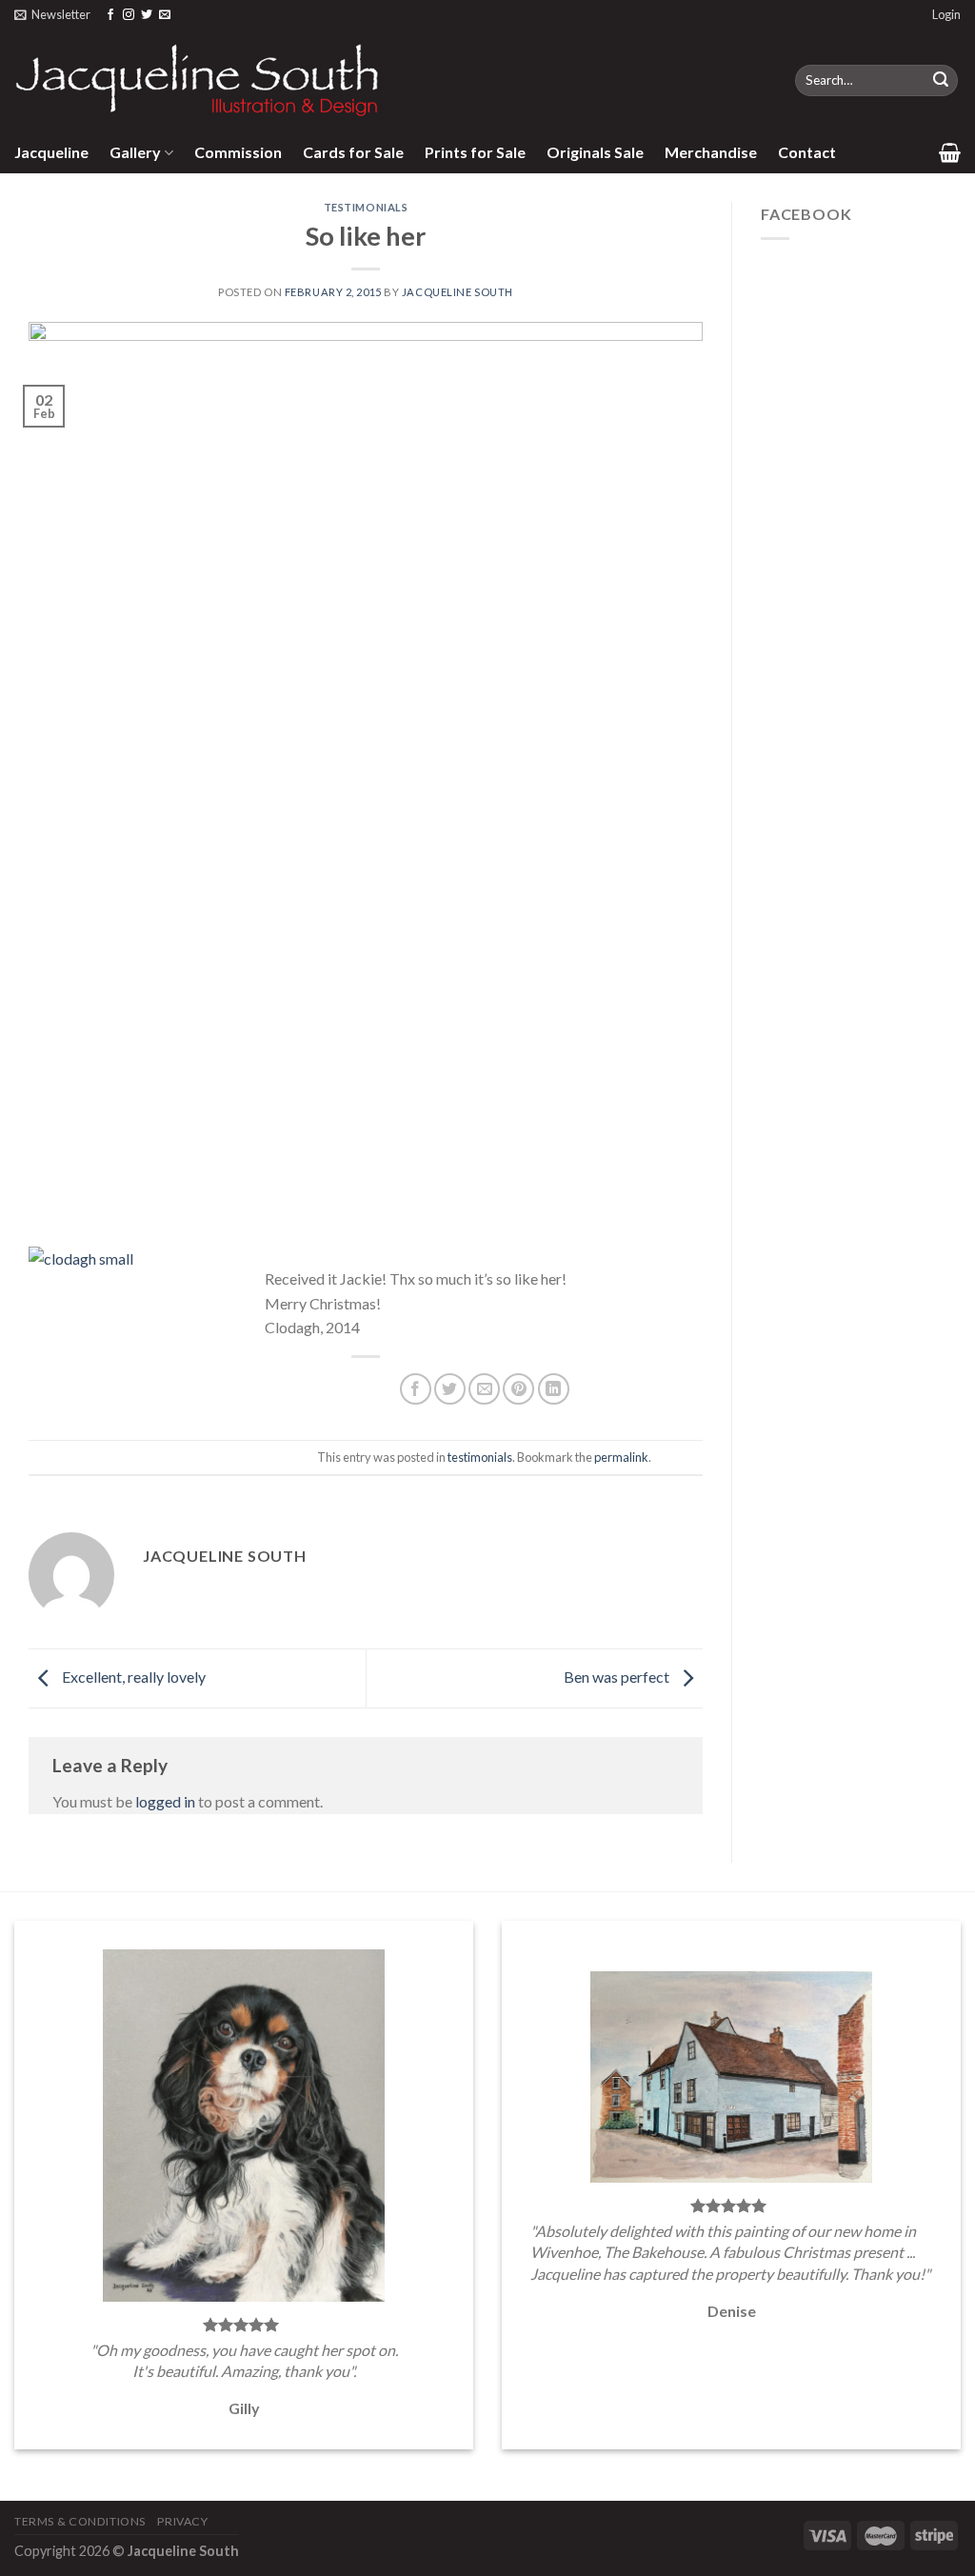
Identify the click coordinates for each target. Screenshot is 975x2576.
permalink (621, 1457)
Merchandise (711, 152)
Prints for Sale (475, 152)
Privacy (182, 2521)
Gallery (135, 152)
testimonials (366, 207)
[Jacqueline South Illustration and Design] (198, 80)
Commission (238, 152)
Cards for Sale (353, 152)
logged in (165, 1801)
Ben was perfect (618, 1677)
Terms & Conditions (80, 2521)
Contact (807, 152)
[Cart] (950, 152)
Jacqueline (51, 152)
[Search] (941, 81)
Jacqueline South (458, 292)
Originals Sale (595, 152)
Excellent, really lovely (132, 1677)
